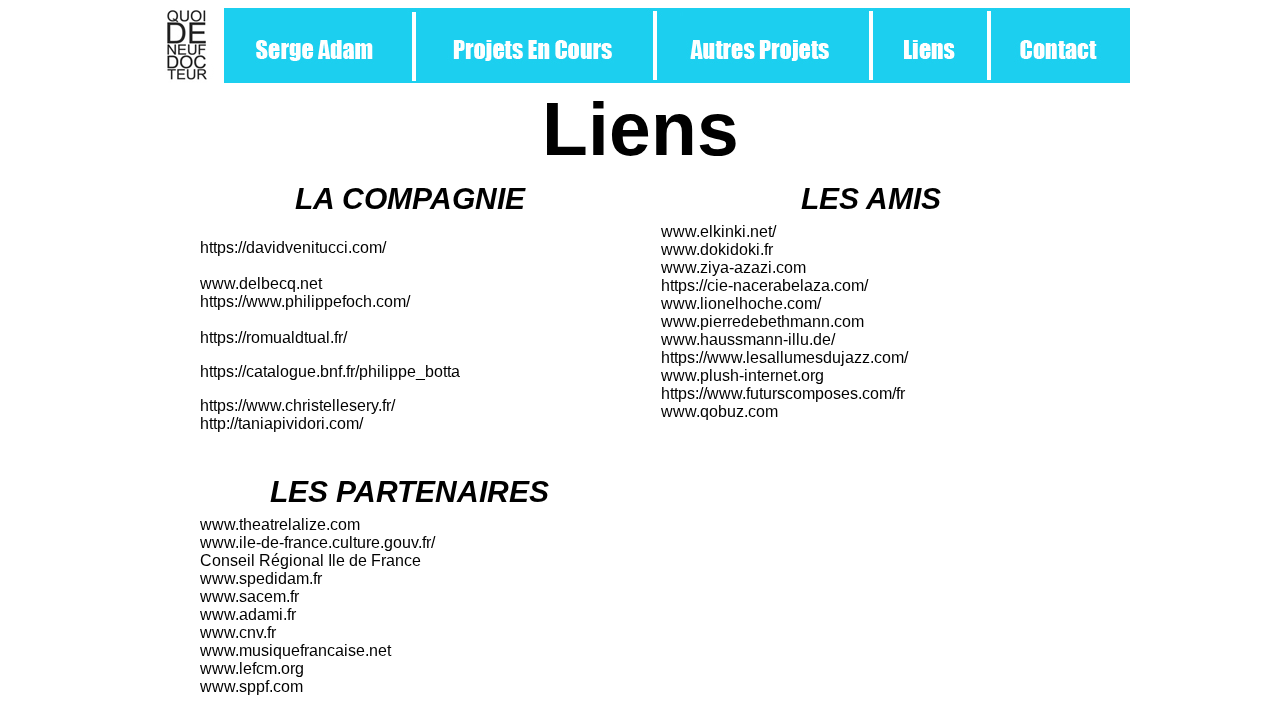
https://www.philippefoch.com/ (305, 301)
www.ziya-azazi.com (733, 267)
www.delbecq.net (261, 283)
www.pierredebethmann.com (762, 321)
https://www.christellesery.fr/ (297, 405)
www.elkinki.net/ (718, 231)
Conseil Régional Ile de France (310, 560)
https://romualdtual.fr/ (273, 337)
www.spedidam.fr (261, 578)
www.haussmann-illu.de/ (748, 339)
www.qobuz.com (719, 411)
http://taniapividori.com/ (281, 423)
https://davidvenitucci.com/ (293, 247)
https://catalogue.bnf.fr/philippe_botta (330, 371)
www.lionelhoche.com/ (741, 303)
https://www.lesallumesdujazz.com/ (784, 357)
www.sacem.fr (249, 596)
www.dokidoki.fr (717, 249)
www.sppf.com (251, 686)
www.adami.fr (248, 614)
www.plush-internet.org (742, 375)
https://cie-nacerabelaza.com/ (764, 285)
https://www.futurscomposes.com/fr (783, 393)
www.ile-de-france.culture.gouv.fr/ (317, 542)
